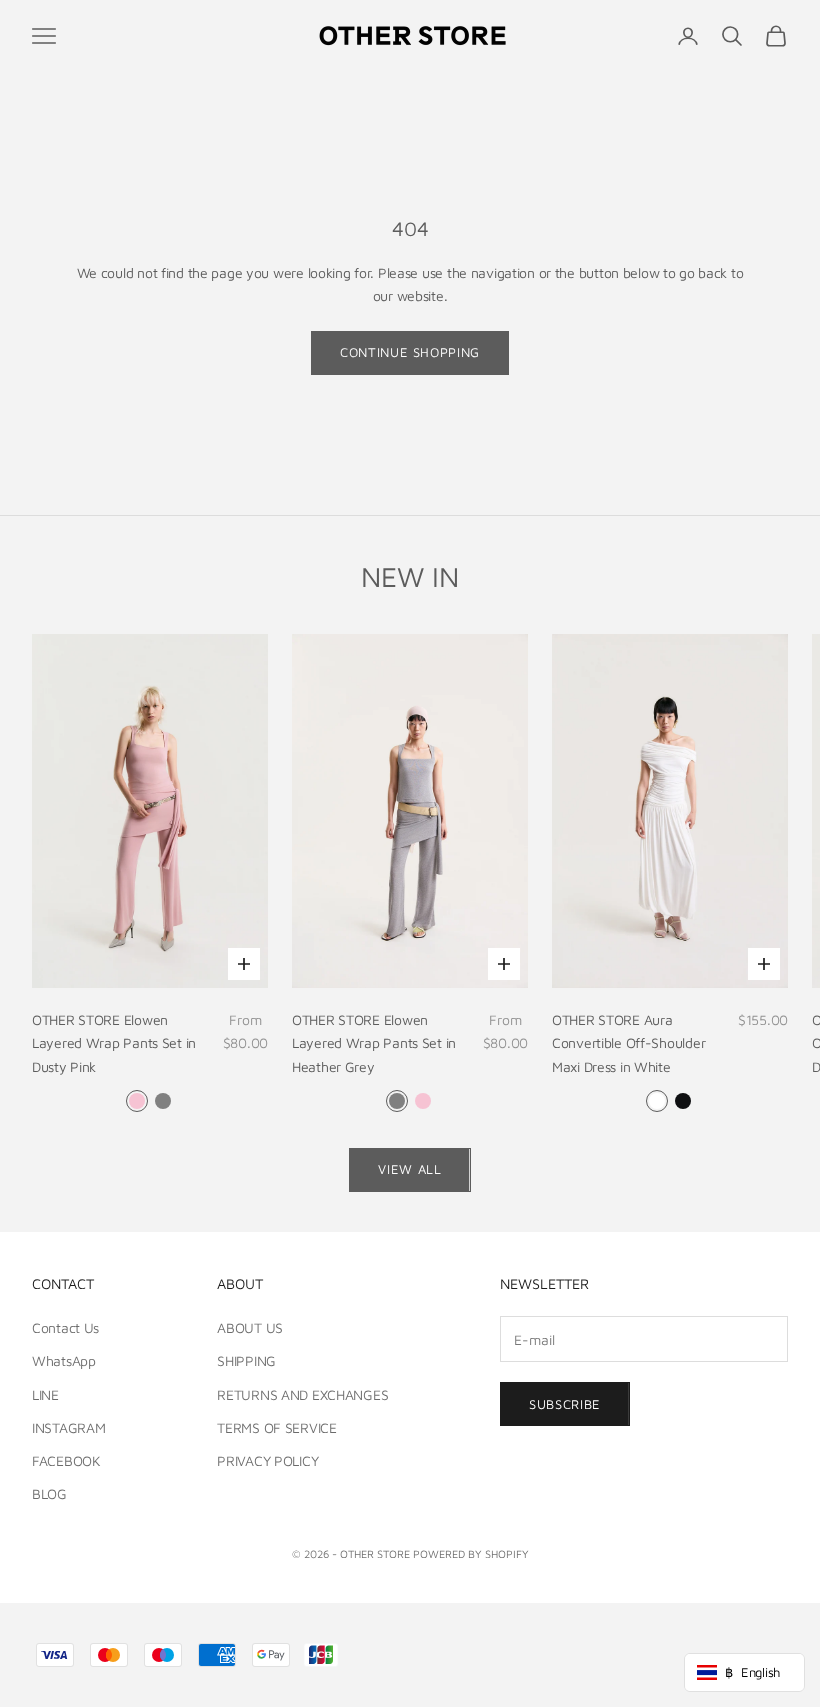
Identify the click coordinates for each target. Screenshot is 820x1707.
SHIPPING (246, 1360)
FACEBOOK (66, 1460)
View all (409, 1169)
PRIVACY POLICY (267, 1460)
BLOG (49, 1493)
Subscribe (565, 1404)
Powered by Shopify (471, 1553)
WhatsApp (64, 1360)
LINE (45, 1394)
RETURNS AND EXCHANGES (302, 1394)
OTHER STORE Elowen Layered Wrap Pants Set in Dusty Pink (114, 1042)
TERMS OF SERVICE (277, 1427)
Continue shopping (410, 352)
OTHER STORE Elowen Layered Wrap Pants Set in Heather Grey (374, 1042)
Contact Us (65, 1327)
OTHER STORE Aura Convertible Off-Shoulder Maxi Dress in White (628, 1042)
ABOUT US (250, 1327)
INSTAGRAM (68, 1427)
